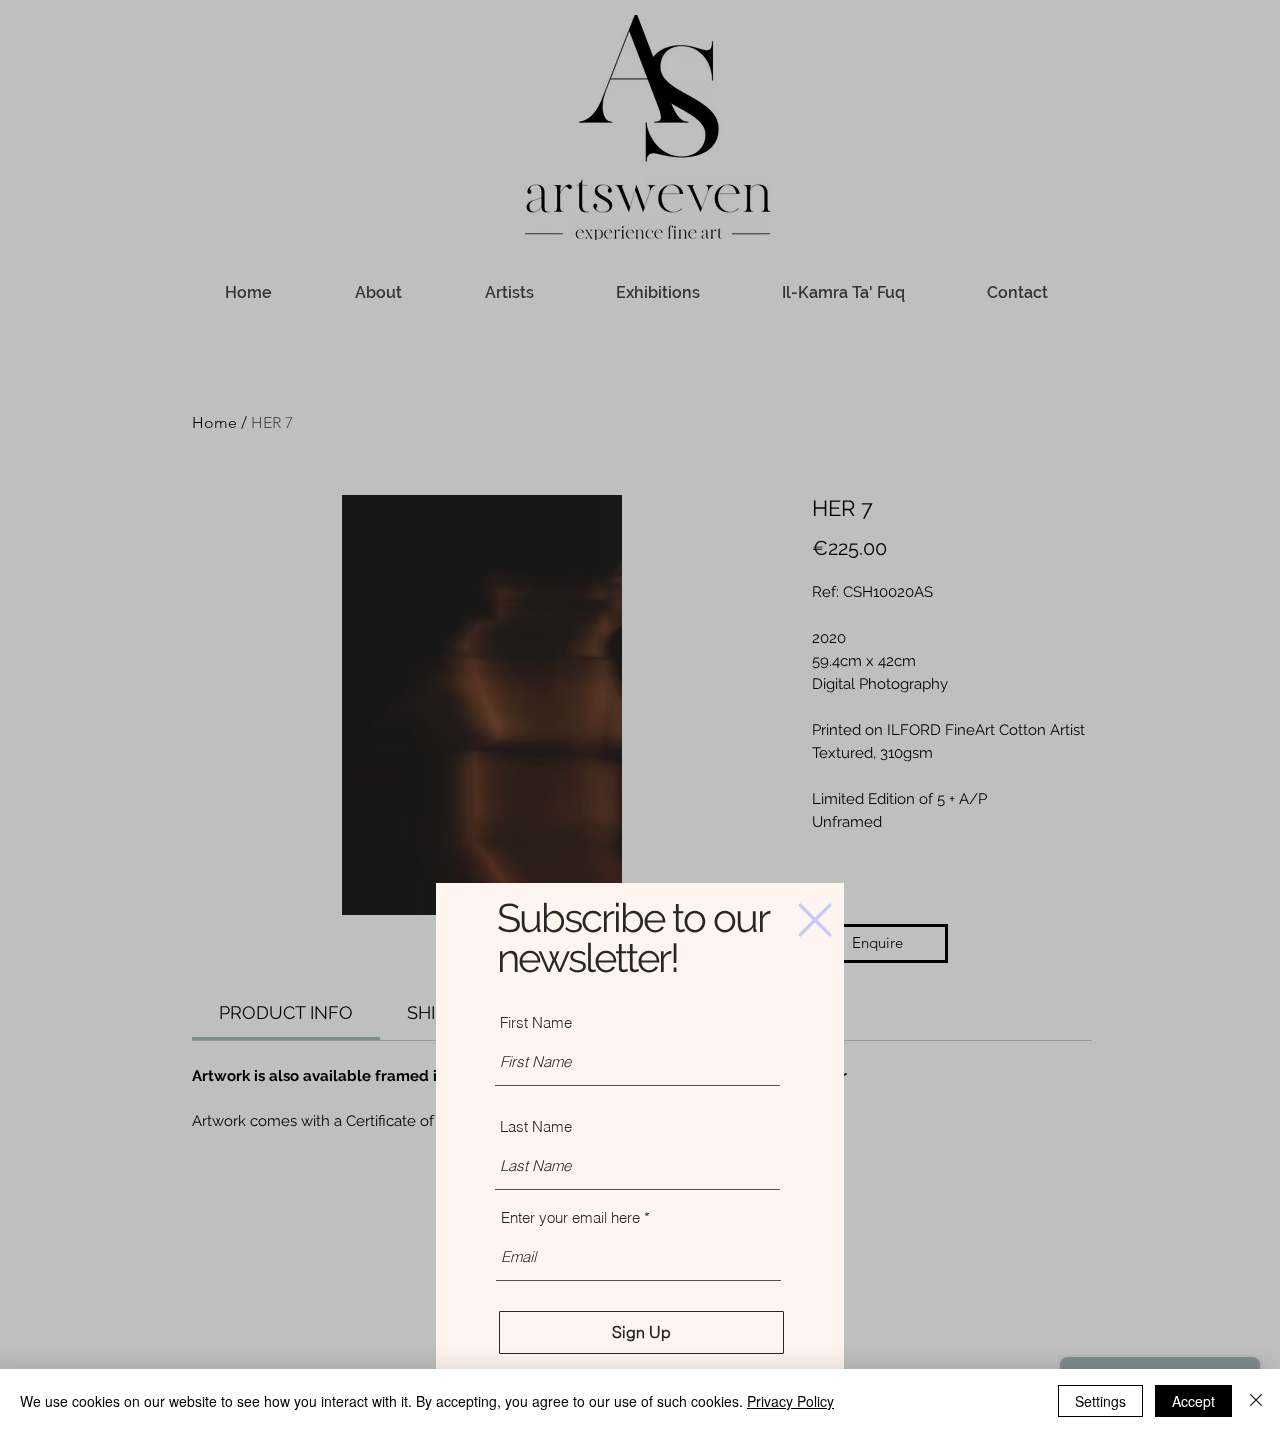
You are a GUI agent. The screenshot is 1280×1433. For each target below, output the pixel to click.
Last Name (536, 1126)
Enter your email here (570, 1217)
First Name (536, 1022)
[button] (815, 920)
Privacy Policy (790, 1401)
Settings (1100, 1401)
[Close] (1256, 1401)
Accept (1193, 1401)
